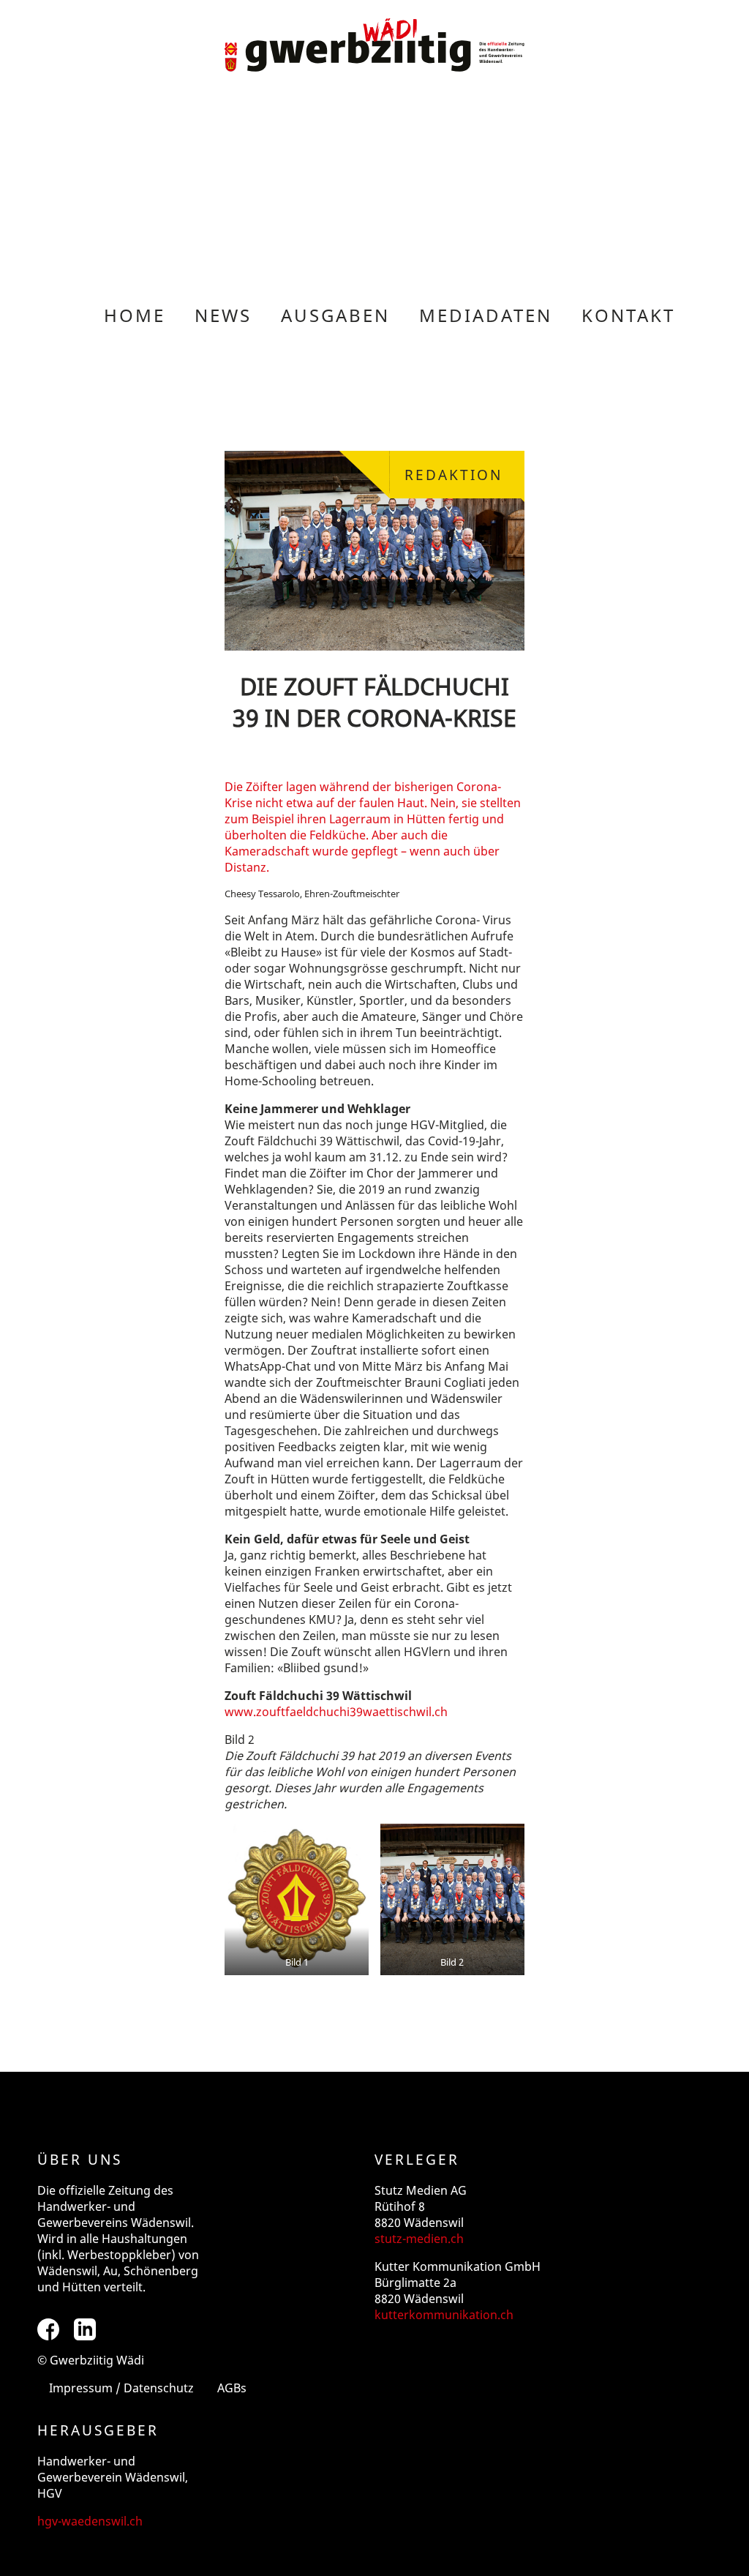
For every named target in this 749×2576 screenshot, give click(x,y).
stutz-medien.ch (419, 2239)
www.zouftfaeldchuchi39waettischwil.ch (336, 1712)
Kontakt (628, 315)
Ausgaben (335, 315)
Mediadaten (486, 315)
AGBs (232, 2388)
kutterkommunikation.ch (444, 2315)
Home (135, 315)
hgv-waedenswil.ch (90, 2521)
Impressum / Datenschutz (121, 2388)
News (223, 315)
